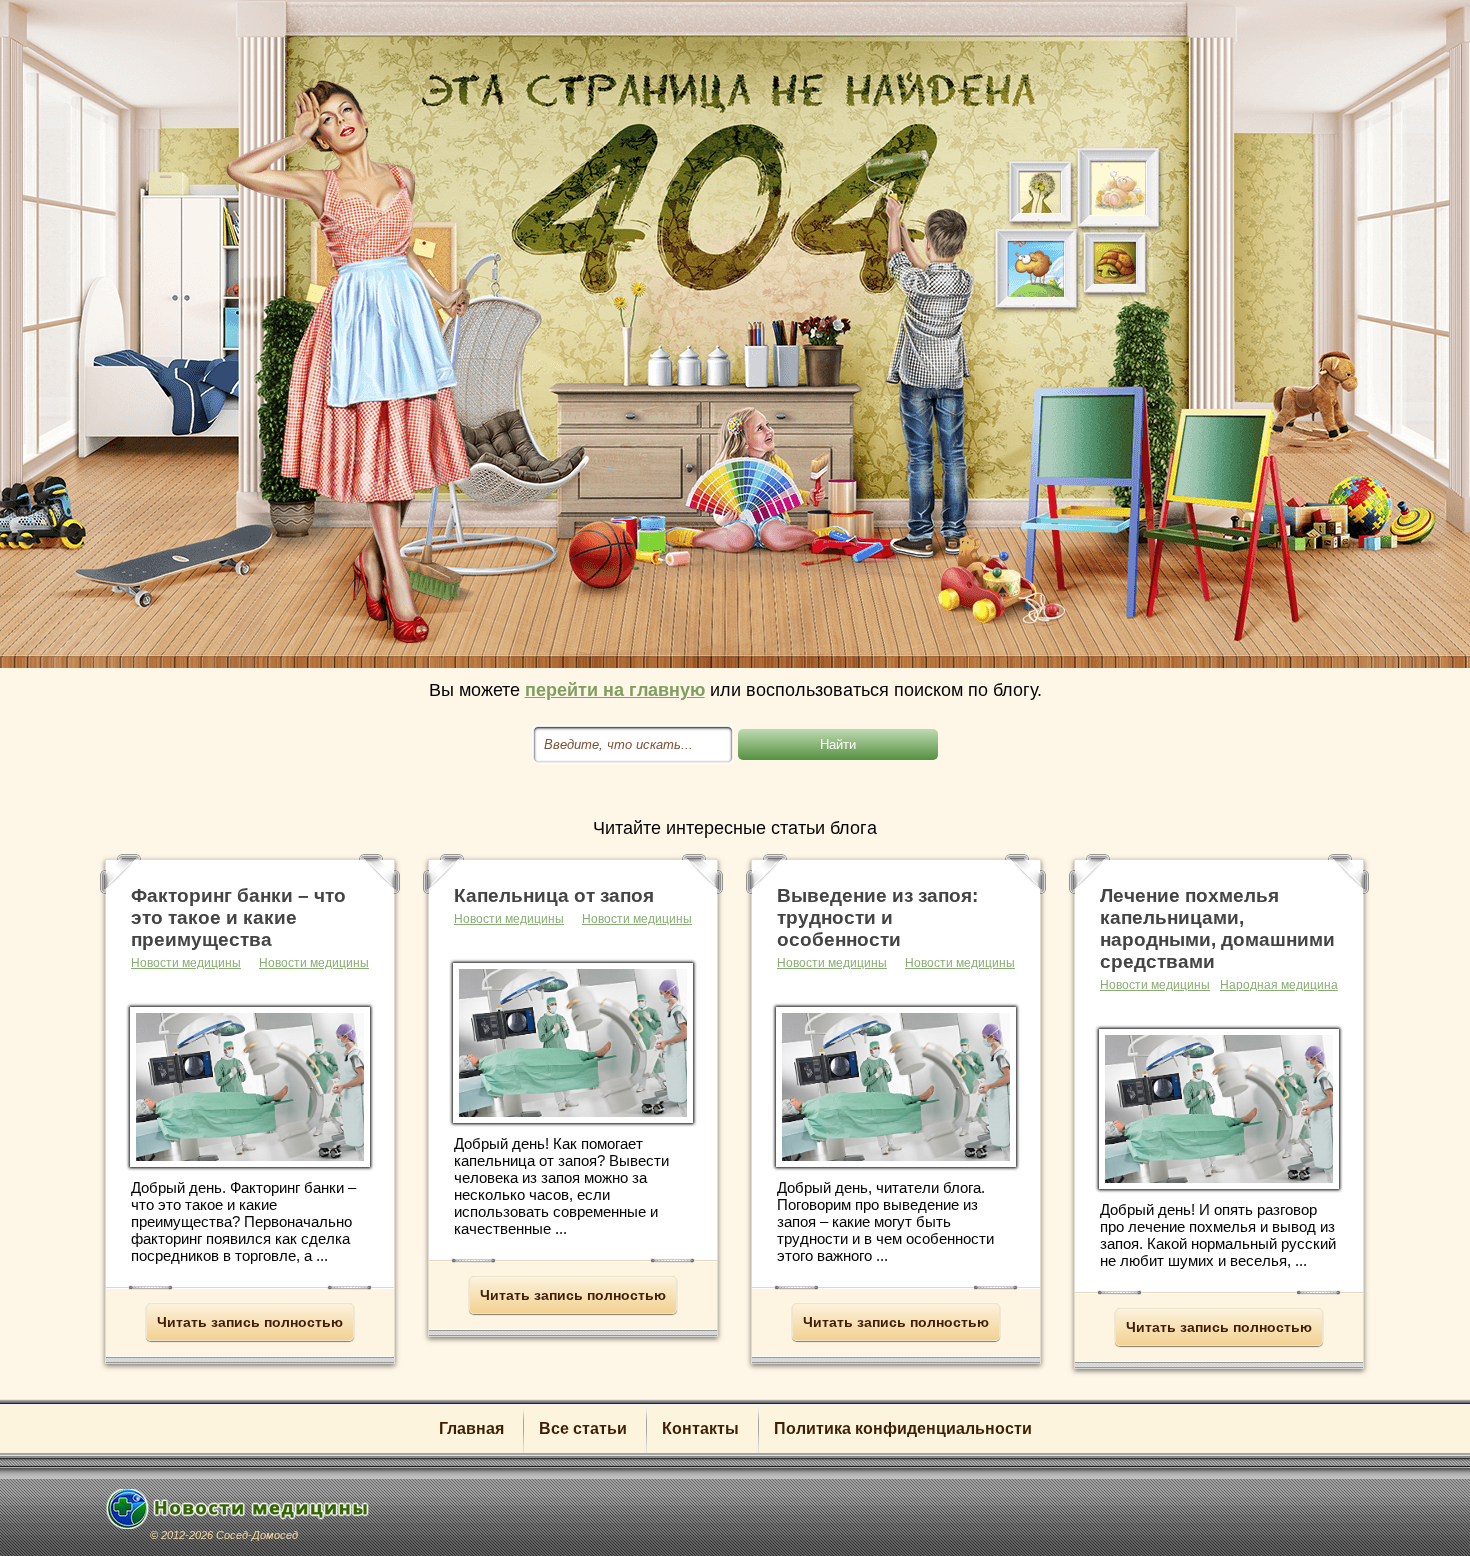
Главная (471, 1428)
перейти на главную (615, 690)
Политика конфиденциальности (903, 1428)
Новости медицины (314, 963)
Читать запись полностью (250, 1322)
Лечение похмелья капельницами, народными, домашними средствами (1217, 928)
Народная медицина (1279, 985)
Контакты (700, 1428)
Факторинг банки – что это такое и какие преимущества (238, 917)
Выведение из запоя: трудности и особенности (877, 917)
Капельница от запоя (554, 895)
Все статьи (583, 1428)
